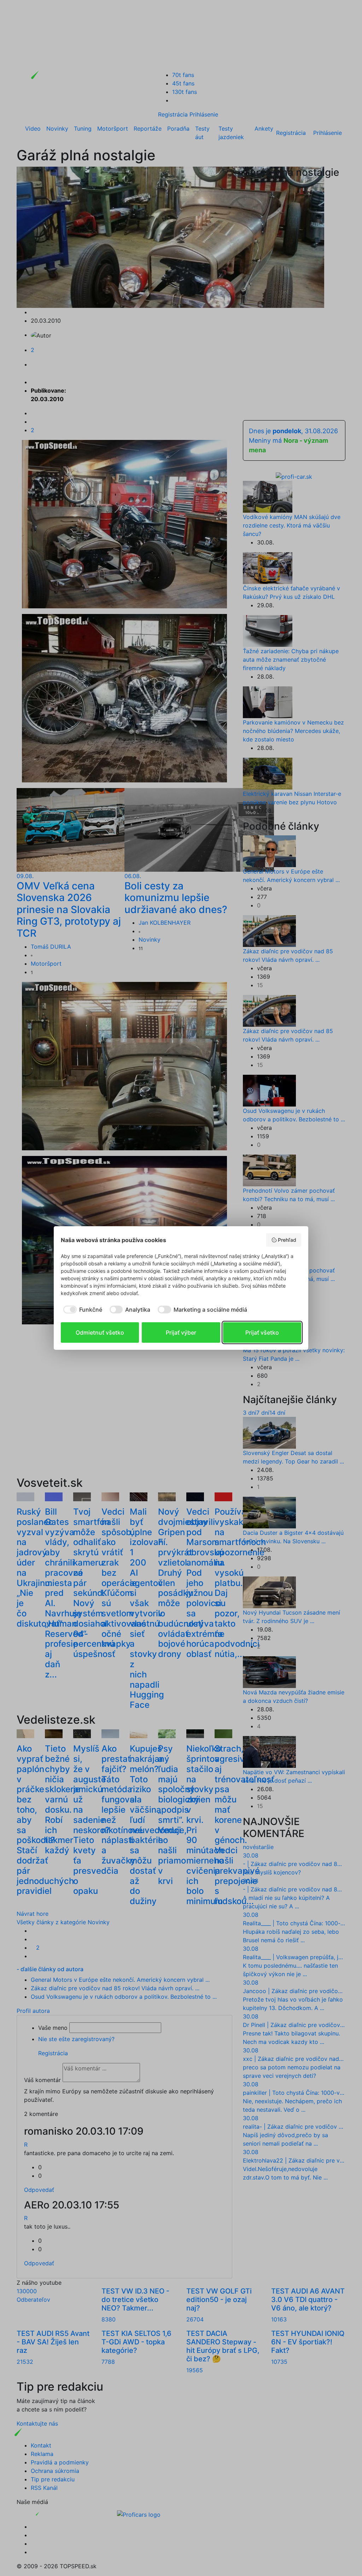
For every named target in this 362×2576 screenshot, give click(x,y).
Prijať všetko (262, 1332)
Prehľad (287, 1240)
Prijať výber (181, 1332)
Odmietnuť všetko (100, 1332)
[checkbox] (81, 1310)
